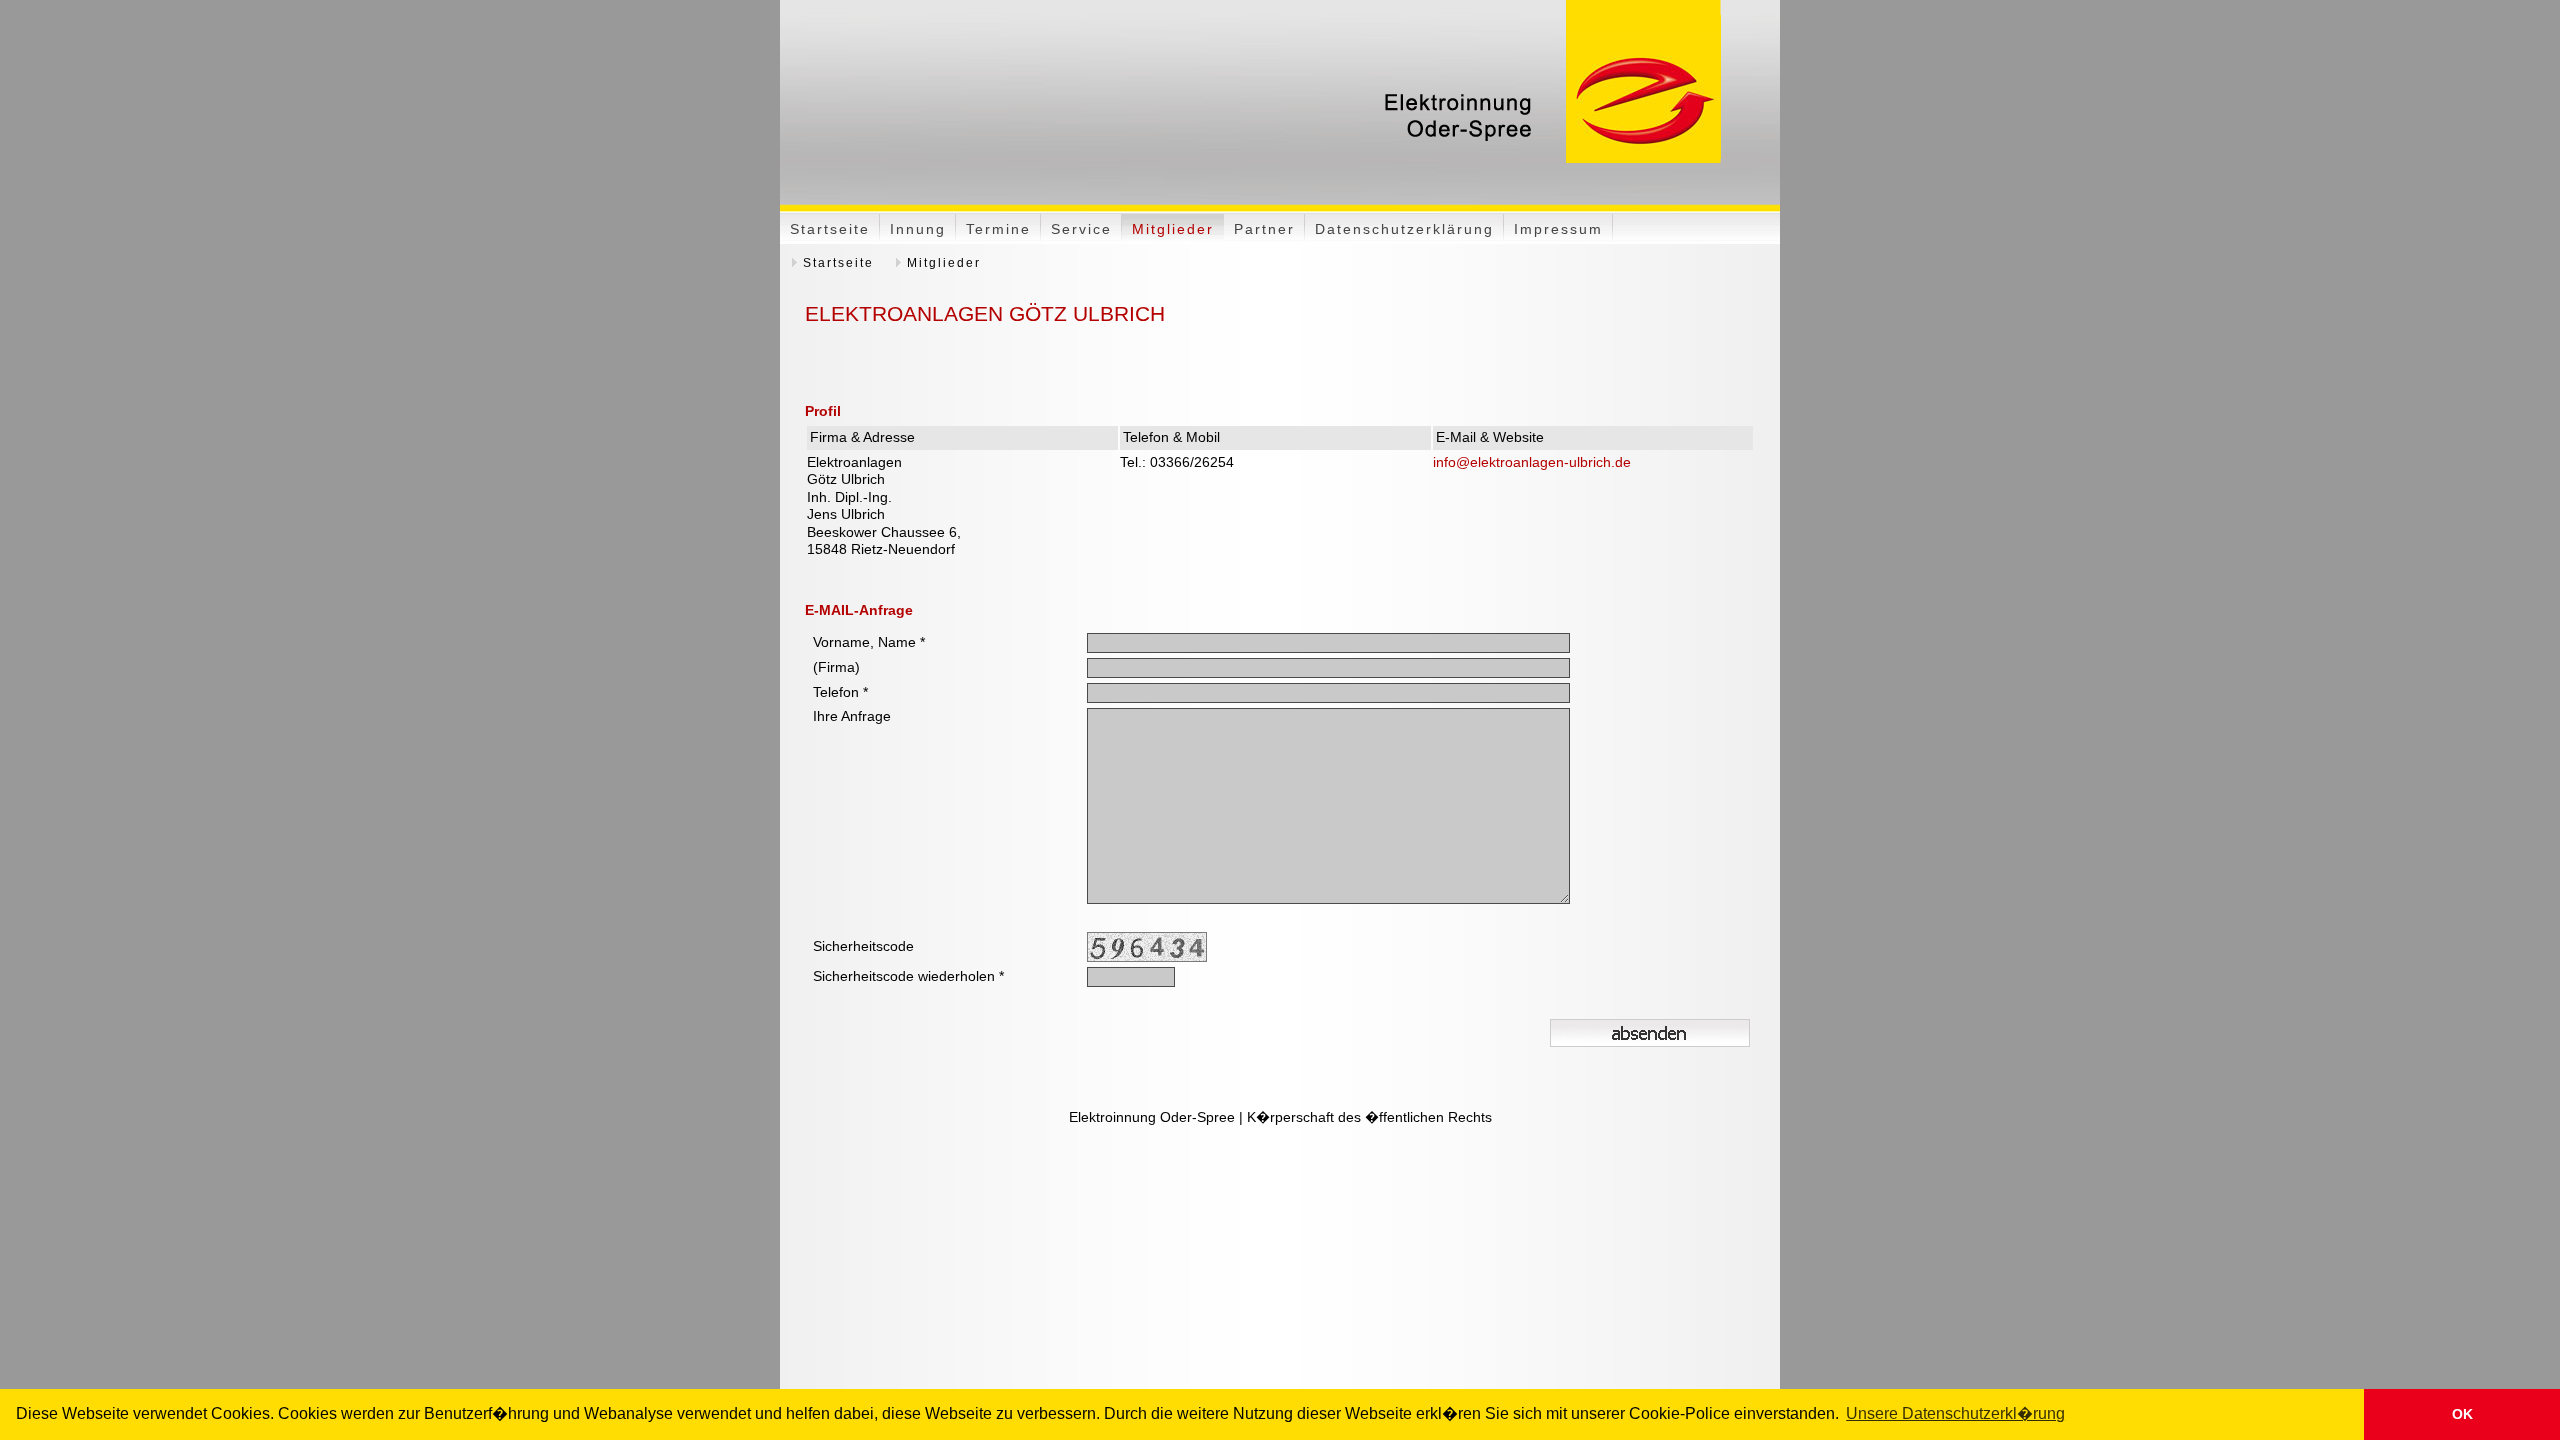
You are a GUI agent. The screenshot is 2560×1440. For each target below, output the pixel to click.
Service (1081, 229)
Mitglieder (1173, 229)
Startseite (830, 229)
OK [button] (2462, 1414)
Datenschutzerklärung (1404, 229)
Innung (918, 229)
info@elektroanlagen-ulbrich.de (1532, 462)
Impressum (1558, 229)
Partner (1264, 229)
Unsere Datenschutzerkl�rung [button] (1955, 1413)
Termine (998, 229)
